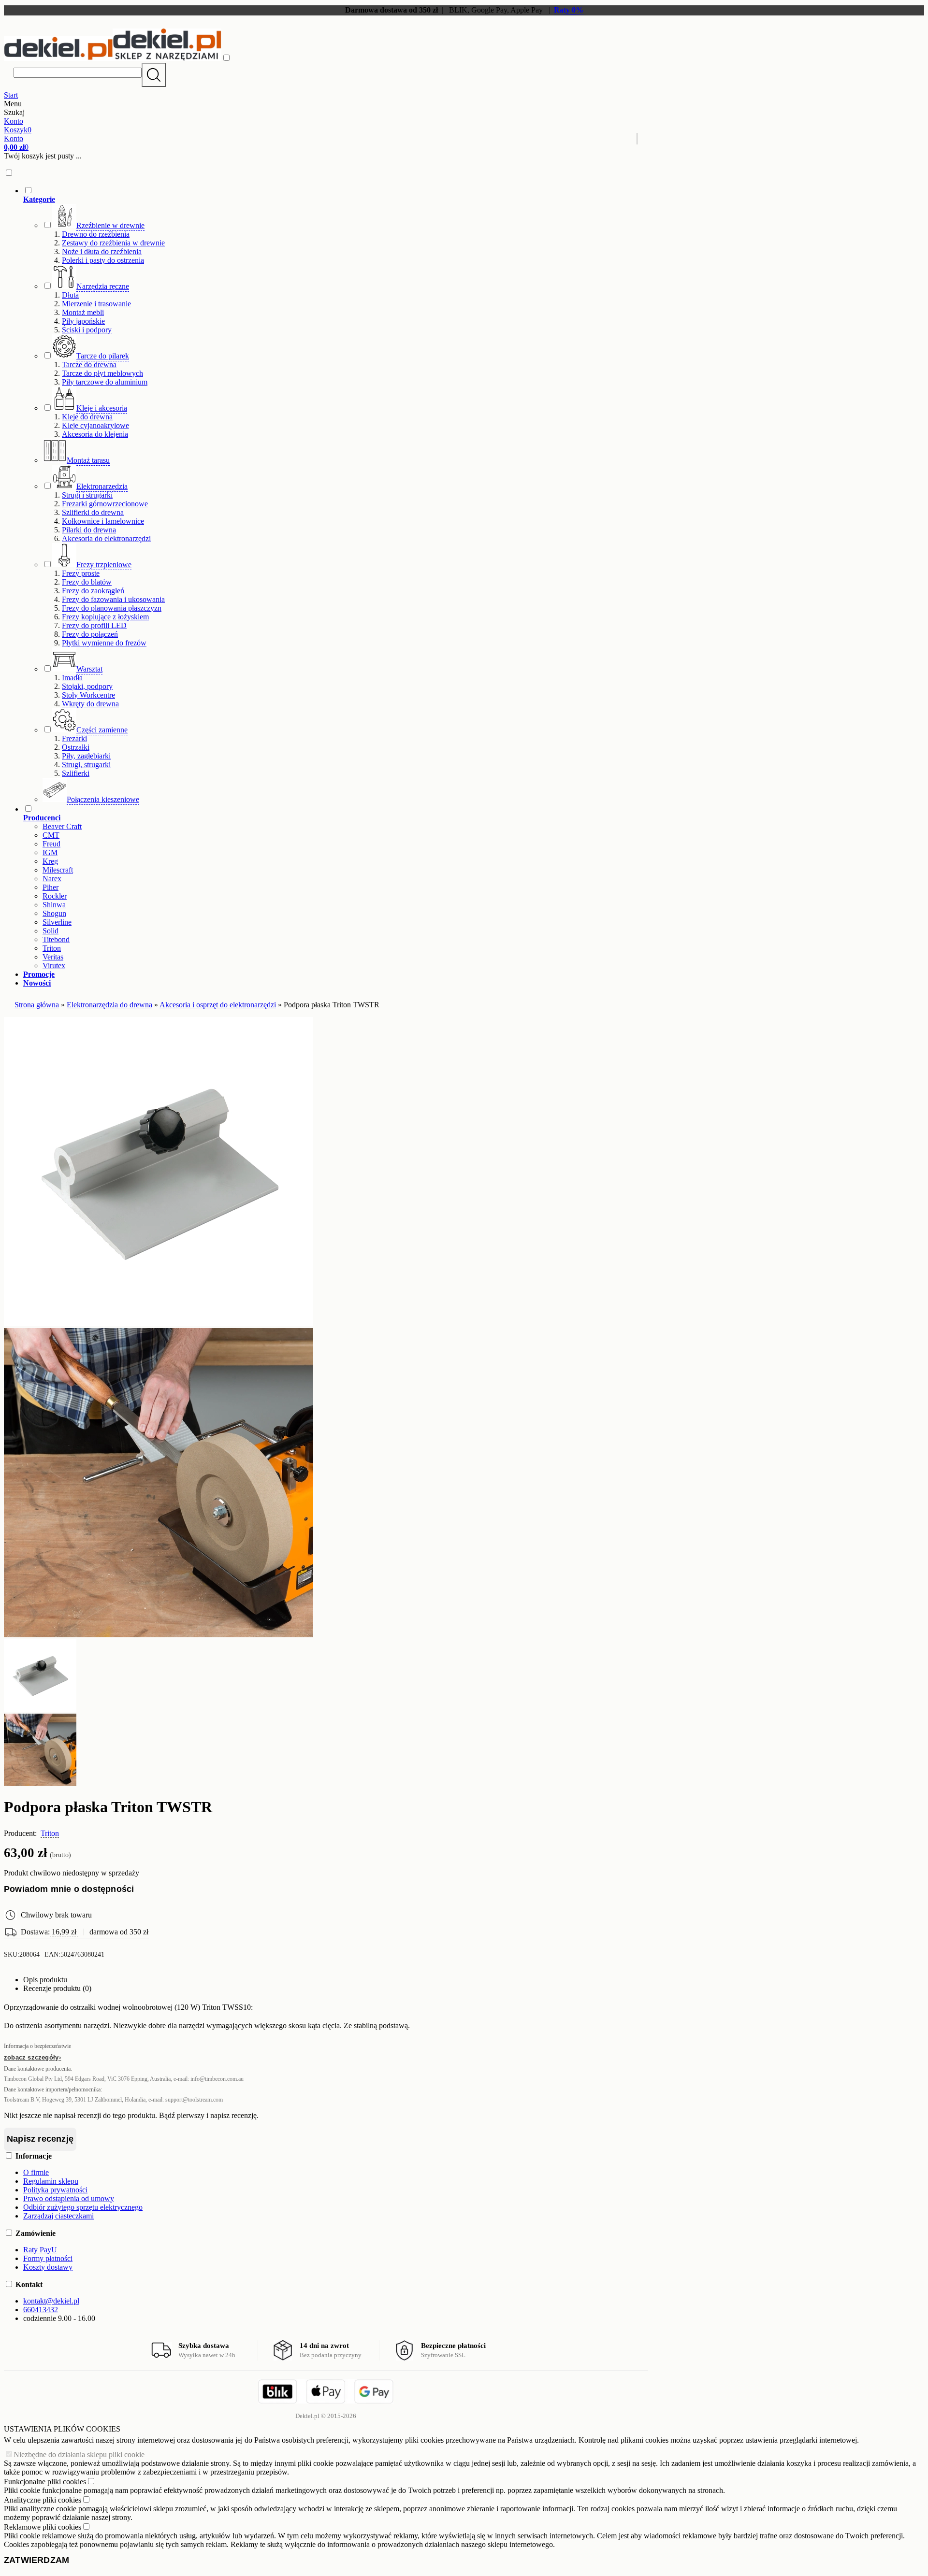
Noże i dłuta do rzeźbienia (102, 251)
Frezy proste (81, 573)
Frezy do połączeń (90, 634)
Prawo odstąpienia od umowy (69, 2198)
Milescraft (58, 870)
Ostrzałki (76, 747)
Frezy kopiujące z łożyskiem (105, 617)
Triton (52, 948)
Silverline (57, 922)
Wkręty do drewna (90, 704)
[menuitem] (336, 495)
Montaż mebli (83, 312)
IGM (50, 852)
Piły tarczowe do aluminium (105, 382)
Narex (52, 879)
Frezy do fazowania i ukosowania (113, 599)
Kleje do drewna (87, 417)
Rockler (55, 896)
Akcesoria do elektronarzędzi (106, 538)
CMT (51, 835)
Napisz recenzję (40, 2139)
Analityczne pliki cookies (43, 2500)
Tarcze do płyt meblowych (102, 373)
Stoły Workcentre (88, 695)
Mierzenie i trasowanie (96, 304)
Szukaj (154, 75)
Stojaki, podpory (87, 686)
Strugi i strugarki (87, 495)
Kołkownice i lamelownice (103, 521)
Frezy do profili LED (94, 625)
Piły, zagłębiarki (86, 756)
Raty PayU (40, 2250)
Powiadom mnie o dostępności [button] (69, 1889)
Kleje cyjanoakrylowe (95, 425)
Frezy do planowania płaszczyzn (112, 608)
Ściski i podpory (87, 330)
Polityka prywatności (55, 2190)
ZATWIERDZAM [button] (36, 2560)
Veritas (53, 957)
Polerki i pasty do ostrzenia (103, 260)
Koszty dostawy (48, 2267)
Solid (51, 931)
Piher (51, 887)
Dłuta (70, 295)
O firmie (36, 2172)
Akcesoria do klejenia (95, 434)
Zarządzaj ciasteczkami (58, 2216)
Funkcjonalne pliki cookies (45, 2482)
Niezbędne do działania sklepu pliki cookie (79, 2454)
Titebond (56, 939)
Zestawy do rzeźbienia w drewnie (113, 243)
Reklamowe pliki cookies (43, 2527)
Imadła (72, 678)
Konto (14, 121)
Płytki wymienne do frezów (104, 643)
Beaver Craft (62, 826)
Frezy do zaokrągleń (93, 591)
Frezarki (74, 738)
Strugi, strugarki (86, 765)
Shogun (54, 913)
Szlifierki (76, 773)
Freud (51, 844)
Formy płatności (48, 2258)
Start (11, 95)
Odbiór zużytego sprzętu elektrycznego (83, 2207)
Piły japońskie (83, 321)
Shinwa (54, 905)
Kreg (50, 861)
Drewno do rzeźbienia (96, 234)
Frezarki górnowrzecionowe (105, 504)
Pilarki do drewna (89, 530)
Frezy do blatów (87, 582)
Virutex (54, 966)
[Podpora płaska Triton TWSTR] (159, 1324)
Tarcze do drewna (89, 365)
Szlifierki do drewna (93, 512)
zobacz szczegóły (31, 2057)
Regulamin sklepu (51, 2181)
